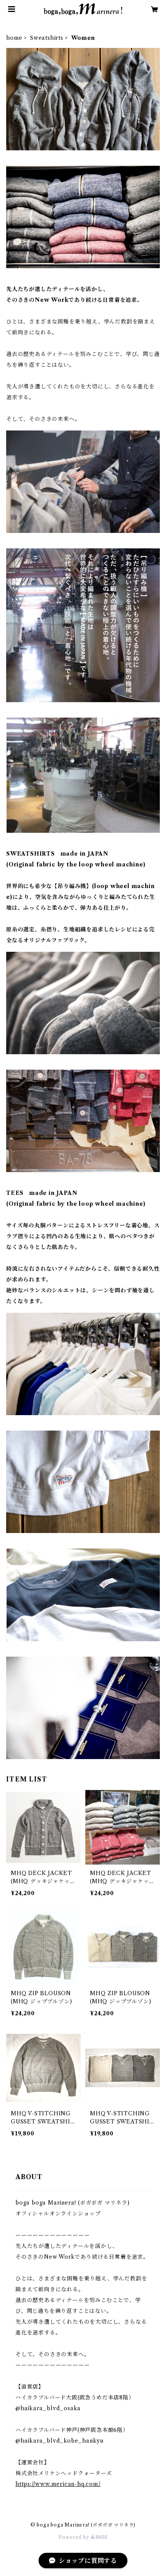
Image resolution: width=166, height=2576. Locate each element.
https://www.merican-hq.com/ (58, 2484)
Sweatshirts (47, 38)
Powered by (75, 2537)
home (14, 38)
